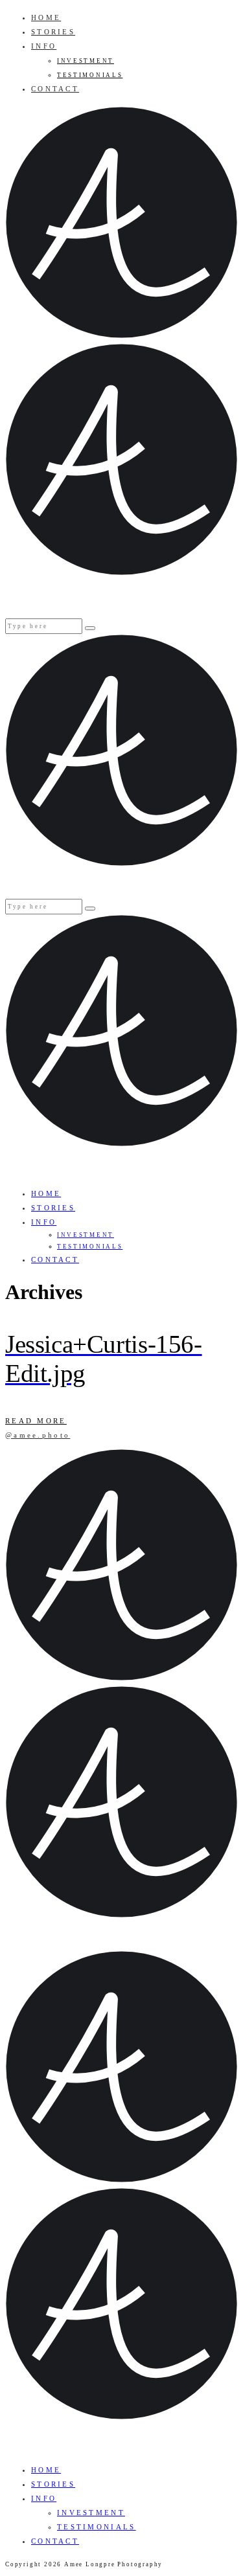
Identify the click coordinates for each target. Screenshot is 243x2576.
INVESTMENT (86, 61)
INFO (44, 46)
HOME (46, 17)
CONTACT (55, 89)
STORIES (53, 32)
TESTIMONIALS (90, 75)
